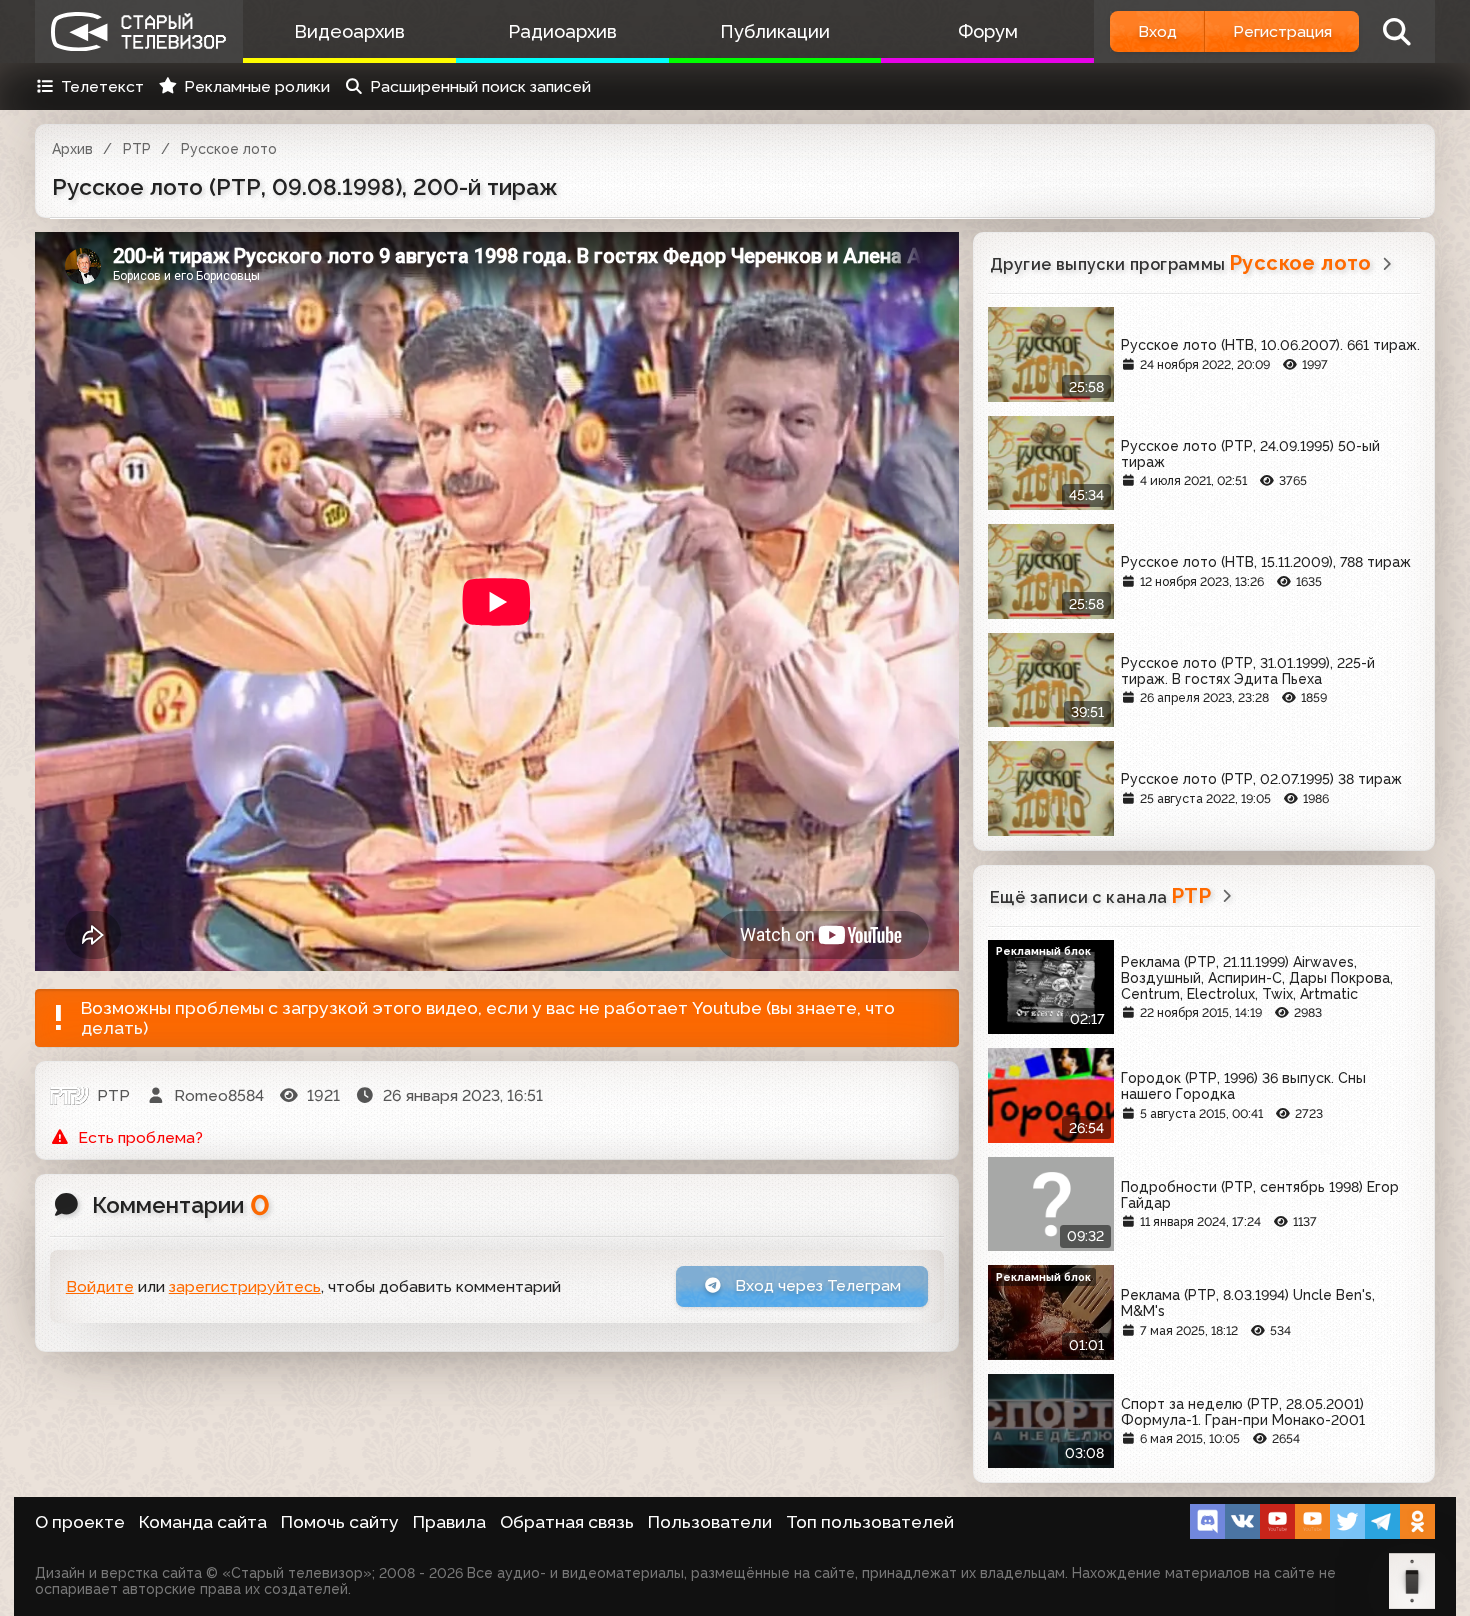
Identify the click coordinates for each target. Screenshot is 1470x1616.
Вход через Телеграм (816, 1285)
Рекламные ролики (257, 86)
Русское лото (229, 149)
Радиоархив (562, 31)
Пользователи (710, 1522)
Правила (449, 1522)
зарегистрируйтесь (245, 1286)
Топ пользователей (870, 1522)
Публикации (775, 31)
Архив (72, 149)
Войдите (100, 1286)
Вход (1157, 31)
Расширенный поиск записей (480, 86)
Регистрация (1282, 31)
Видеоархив (349, 31)
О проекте (80, 1522)
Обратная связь (567, 1522)
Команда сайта (203, 1522)
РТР (137, 149)
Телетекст (102, 86)
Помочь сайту (340, 1522)
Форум (988, 31)
